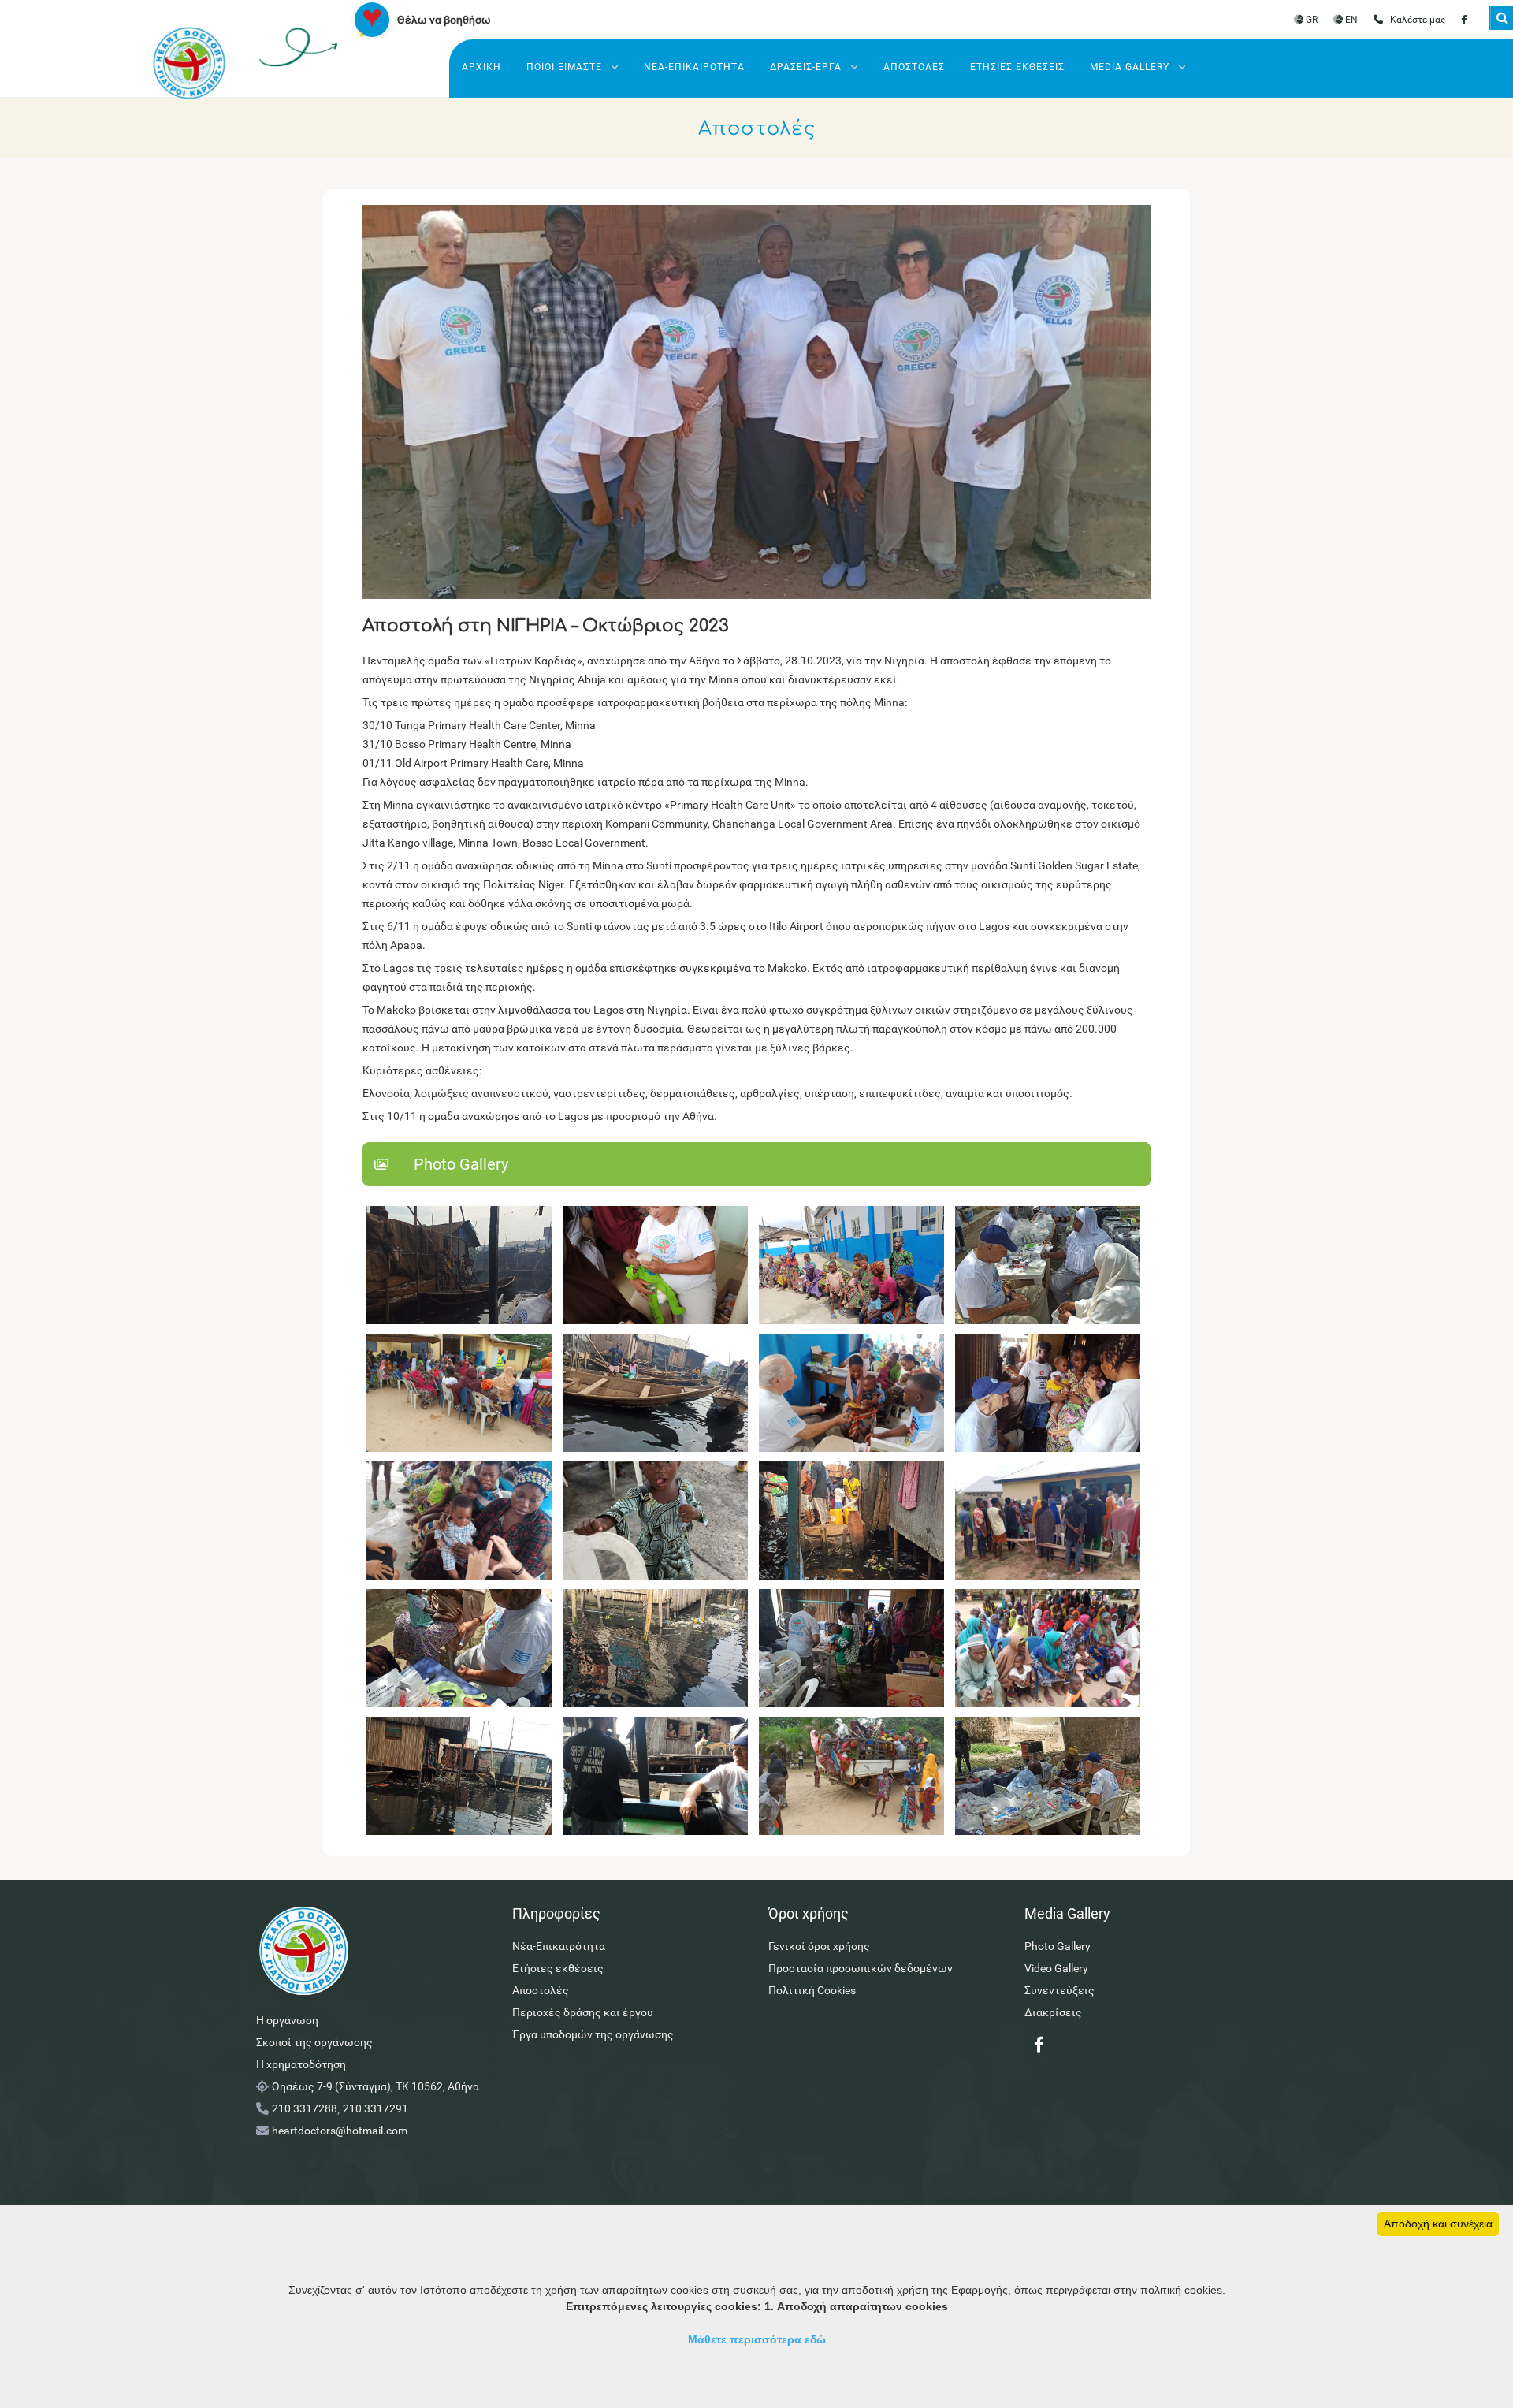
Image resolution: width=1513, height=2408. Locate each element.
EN (1350, 20)
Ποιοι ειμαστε (566, 67)
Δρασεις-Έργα (807, 67)
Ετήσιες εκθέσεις (1017, 67)
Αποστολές (914, 67)
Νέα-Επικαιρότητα (694, 67)
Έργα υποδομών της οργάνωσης (593, 2034)
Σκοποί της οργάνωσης (314, 2042)
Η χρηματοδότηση (301, 2064)
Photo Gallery (1058, 1946)
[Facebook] (1464, 20)
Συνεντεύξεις (1059, 1990)
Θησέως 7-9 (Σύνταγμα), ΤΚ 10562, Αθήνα (375, 2086)
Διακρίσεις (1053, 2012)
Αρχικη (481, 67)
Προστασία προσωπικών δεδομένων (861, 1968)
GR (1310, 20)
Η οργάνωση (287, 2020)
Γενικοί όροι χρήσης (819, 1946)
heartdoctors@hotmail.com (340, 2131)
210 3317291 (375, 2108)
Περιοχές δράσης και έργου (583, 2012)
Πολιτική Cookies (812, 1990)
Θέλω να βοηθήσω (444, 20)
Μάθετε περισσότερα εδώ (757, 2339)
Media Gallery (1131, 67)
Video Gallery (1056, 1968)
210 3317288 (305, 2108)
